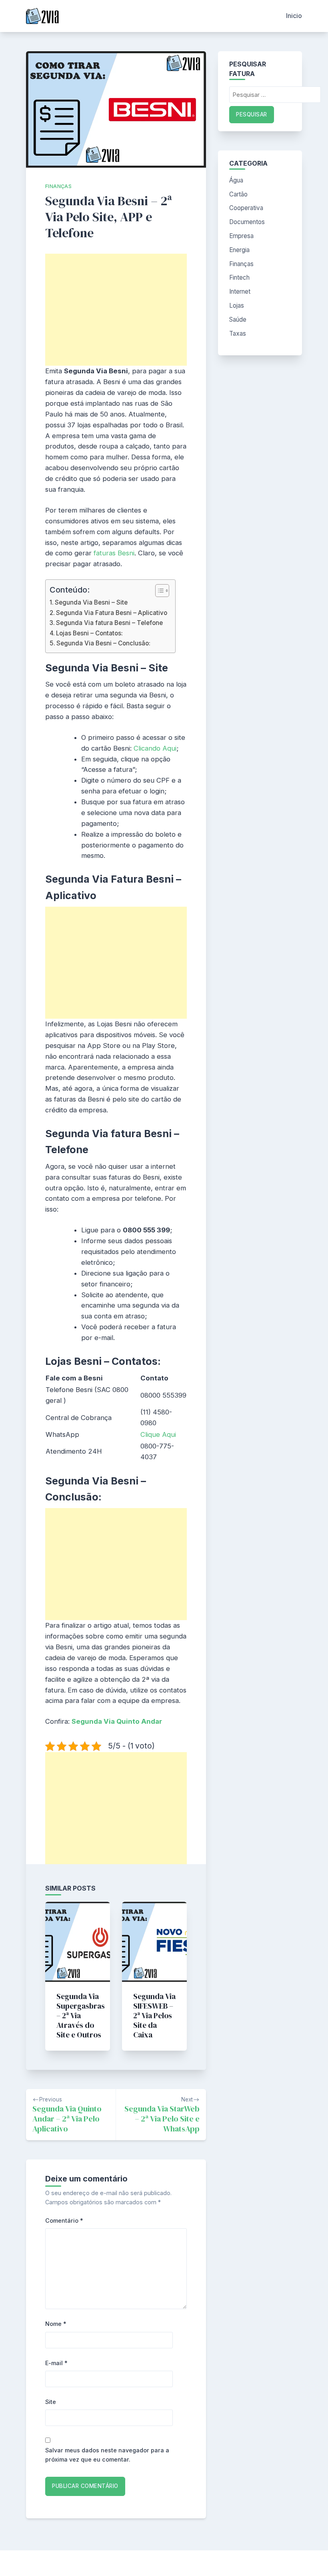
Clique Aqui (158, 1434)
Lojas (237, 305)
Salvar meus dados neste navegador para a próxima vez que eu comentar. (107, 2455)
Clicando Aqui (155, 748)
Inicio (294, 16)
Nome (56, 2324)
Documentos (247, 222)
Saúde (238, 319)
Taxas (238, 334)
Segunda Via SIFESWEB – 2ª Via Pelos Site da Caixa (154, 2015)
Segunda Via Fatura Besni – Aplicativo (112, 613)
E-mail (56, 2363)
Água (236, 180)
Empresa (241, 236)
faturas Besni (114, 553)
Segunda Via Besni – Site (91, 602)
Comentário (64, 2220)
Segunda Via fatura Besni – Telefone (109, 623)
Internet (240, 291)
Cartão (238, 194)
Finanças (58, 186)
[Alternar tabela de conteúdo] (158, 591)
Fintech (239, 277)
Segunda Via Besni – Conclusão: (103, 643)
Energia (239, 250)
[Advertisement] (116, 310)
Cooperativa (246, 208)
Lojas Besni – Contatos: (89, 633)
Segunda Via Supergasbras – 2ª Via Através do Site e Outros (81, 2015)
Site (51, 2402)
